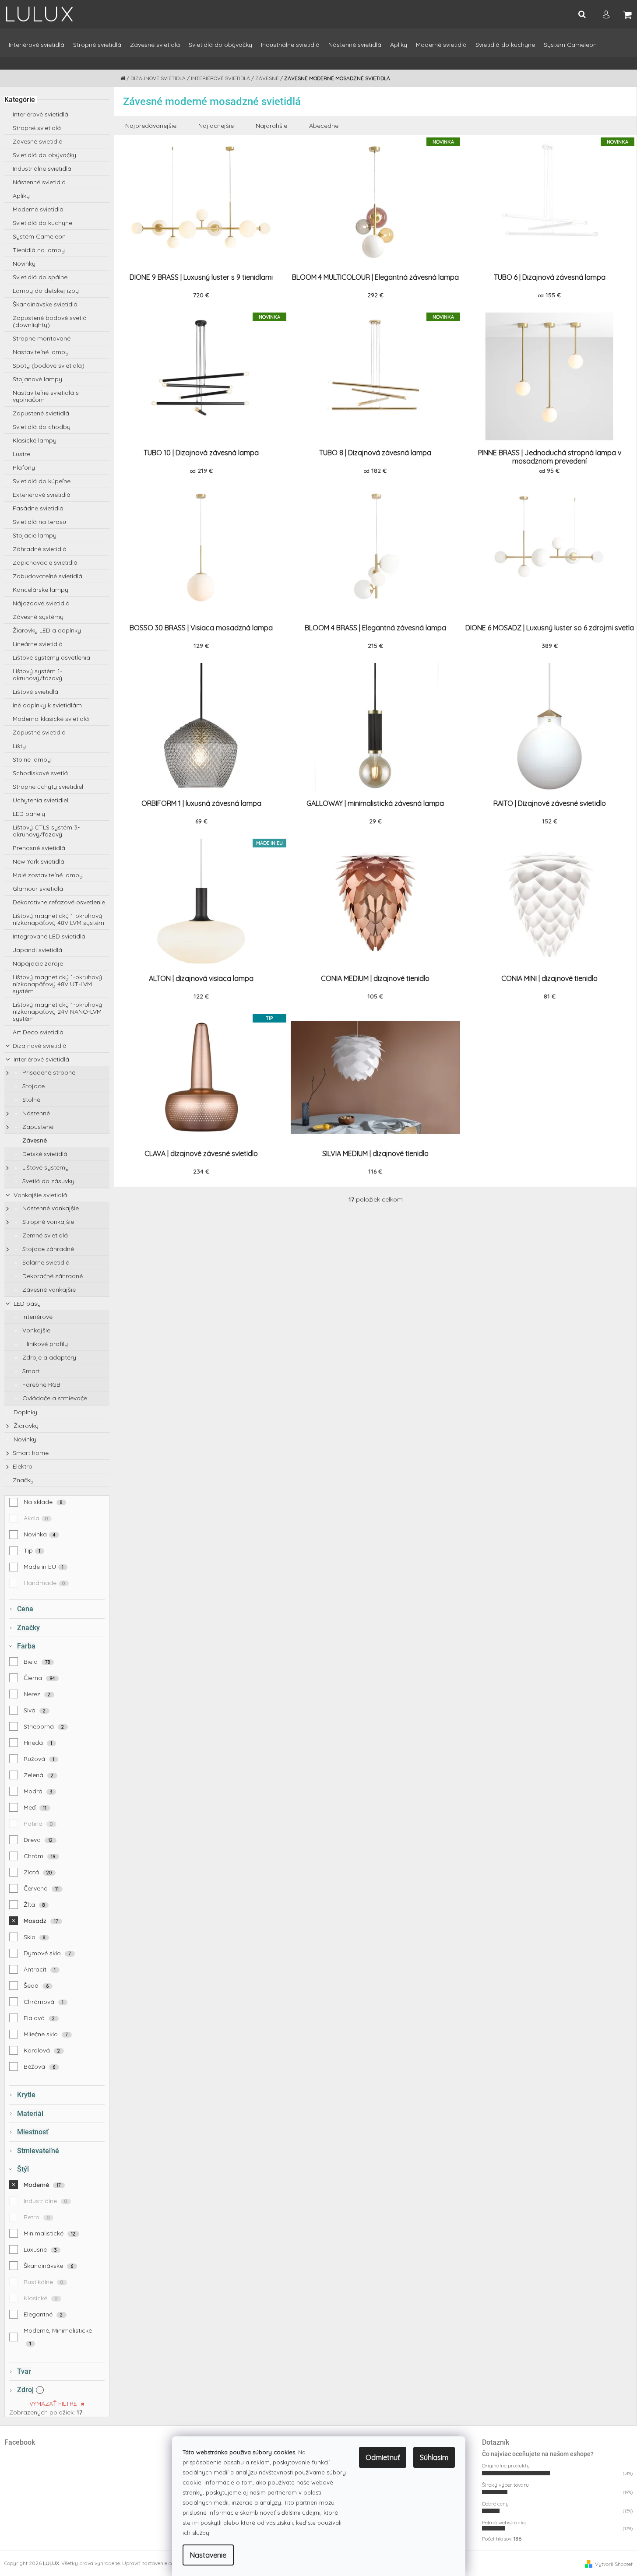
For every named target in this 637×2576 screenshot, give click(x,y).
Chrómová (44, 2002)
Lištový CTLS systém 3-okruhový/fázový (46, 831)
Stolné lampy (32, 759)
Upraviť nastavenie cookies (154, 2563)
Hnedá (38, 1743)
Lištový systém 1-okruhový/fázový (37, 675)
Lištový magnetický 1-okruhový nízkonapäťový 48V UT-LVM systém (57, 984)
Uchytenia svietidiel (40, 800)
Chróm (40, 1856)
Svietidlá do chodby (42, 427)
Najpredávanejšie (151, 126)
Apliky (21, 196)
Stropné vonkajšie (47, 1222)
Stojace (33, 1086)
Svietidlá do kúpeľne (42, 481)
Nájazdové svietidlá (41, 603)
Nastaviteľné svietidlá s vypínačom (46, 396)
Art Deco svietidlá (38, 1032)
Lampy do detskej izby (46, 291)
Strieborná (44, 1726)
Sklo (35, 1937)
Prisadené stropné (48, 1072)
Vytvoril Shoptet (614, 2564)
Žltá (34, 1905)
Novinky (24, 264)
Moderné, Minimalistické (58, 2337)
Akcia (36, 1518)
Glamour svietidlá (38, 889)
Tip (32, 1550)
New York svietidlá (39, 861)
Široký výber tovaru (505, 2485)
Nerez (37, 1694)
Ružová (39, 1759)
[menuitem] (37, 49)
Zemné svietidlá (44, 1235)
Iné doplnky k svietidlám (47, 705)
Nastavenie (208, 2555)
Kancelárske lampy (40, 590)
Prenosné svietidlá (39, 848)
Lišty (19, 746)
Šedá (36, 1986)
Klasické (41, 2298)
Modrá (38, 1791)
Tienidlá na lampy (39, 250)
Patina (38, 1824)
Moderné (42, 2185)
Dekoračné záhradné (52, 1276)
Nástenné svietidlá (39, 182)
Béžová (40, 2066)
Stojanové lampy (37, 379)
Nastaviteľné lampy (41, 352)
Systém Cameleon (39, 236)
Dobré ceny (495, 2504)
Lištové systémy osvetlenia (51, 657)
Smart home (31, 1453)
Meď (35, 1807)
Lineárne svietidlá (38, 644)
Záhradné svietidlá (40, 549)
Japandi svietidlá (37, 950)
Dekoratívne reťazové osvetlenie (59, 902)
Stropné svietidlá (37, 128)
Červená (41, 1888)
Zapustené (37, 1127)
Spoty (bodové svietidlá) (49, 365)
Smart (30, 1371)
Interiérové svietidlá (40, 114)
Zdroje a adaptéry (48, 1357)
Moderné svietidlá (38, 209)
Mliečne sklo (46, 2034)
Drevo (38, 1840)
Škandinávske (49, 2266)
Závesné (34, 1140)
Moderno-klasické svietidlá (51, 719)
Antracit (40, 1969)
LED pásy (26, 1304)
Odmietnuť (383, 2457)
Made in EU (44, 1567)
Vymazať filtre (53, 2404)
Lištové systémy (45, 1167)
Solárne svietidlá (45, 1262)
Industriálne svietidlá (42, 169)
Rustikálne (44, 2282)
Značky (23, 1480)
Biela (37, 1662)
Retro (37, 2217)
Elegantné (43, 2314)
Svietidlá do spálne (40, 277)
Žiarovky (25, 1426)
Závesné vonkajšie (48, 1290)
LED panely (29, 814)
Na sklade (43, 1502)
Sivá (35, 1710)
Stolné (30, 1100)
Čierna (39, 1678)
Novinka (40, 1534)
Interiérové (37, 1317)
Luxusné (40, 2249)
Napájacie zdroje (38, 963)
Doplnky (25, 1412)
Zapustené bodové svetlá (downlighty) (50, 321)
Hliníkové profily (44, 1344)
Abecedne (324, 126)
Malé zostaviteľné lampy (48, 875)
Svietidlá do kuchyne (42, 223)
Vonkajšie (35, 1330)
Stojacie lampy (35, 535)
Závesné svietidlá (38, 141)
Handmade (44, 1583)
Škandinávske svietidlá (45, 304)
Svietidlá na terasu (39, 522)
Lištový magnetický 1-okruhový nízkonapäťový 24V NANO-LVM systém (57, 1012)
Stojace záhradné (47, 1249)
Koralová (42, 2050)
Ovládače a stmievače (54, 1398)
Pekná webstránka (504, 2522)
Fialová (39, 2018)
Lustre (21, 454)
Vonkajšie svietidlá (39, 1195)
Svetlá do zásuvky (48, 1181)
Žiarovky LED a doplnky (47, 630)
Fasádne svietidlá (38, 508)
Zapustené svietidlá (41, 413)
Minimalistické (50, 2233)
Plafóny (24, 467)
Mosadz (41, 1921)
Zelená (39, 1775)
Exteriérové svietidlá (42, 495)
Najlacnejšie (216, 126)
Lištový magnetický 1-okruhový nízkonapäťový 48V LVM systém (58, 919)
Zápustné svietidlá (39, 732)
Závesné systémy (38, 617)
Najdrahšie (271, 126)
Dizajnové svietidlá (40, 1046)
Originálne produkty (506, 2465)
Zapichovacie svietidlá (45, 562)
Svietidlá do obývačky (44, 155)
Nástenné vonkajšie (50, 1208)
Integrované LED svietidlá (49, 936)
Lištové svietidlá (35, 692)
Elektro (23, 1466)
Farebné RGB (40, 1385)
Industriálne (46, 2201)
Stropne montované (42, 338)
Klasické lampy (35, 440)
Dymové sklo (48, 1953)
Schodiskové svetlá (40, 773)
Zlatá (38, 1872)
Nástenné (35, 1113)
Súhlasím (434, 2457)
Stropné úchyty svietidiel (48, 787)
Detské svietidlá (44, 1154)
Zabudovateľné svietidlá (48, 576)
